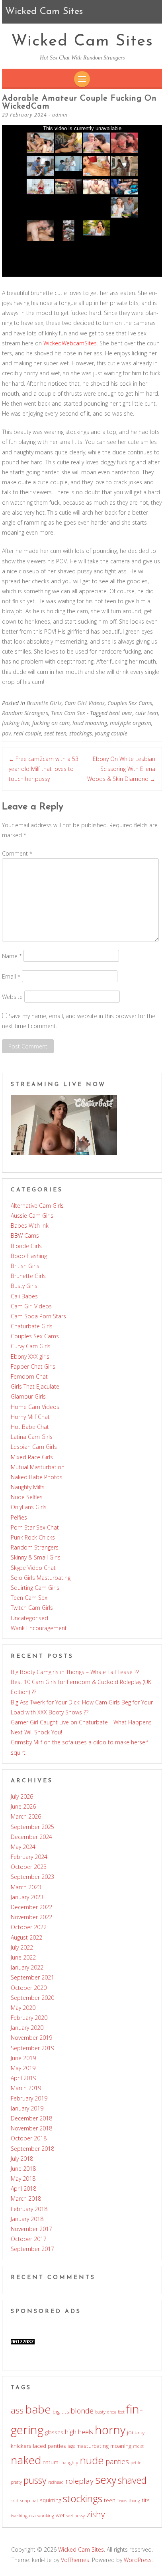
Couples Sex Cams (130, 703)
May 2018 (23, 2179)
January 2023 (27, 1897)
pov (6, 733)
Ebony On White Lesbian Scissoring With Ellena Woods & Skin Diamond (121, 769)
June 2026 (23, 1806)
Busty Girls (24, 1286)
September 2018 (32, 2149)
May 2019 (23, 2068)
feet (121, 2412)
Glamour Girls (28, 1396)
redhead (56, 2482)
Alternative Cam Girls (37, 1206)
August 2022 (26, 1937)
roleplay (79, 2481)
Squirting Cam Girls (35, 1588)
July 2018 (22, 2159)
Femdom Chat (29, 1376)
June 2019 (23, 2058)
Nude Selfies (27, 1497)
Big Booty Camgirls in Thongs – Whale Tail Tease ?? (75, 1672)
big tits (61, 2412)
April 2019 (23, 2078)
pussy (35, 2480)
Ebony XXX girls (30, 1356)
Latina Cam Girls (32, 1437)
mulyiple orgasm (131, 723)
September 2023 (32, 1877)
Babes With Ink (30, 1226)
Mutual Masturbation (38, 1467)
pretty (16, 2482)
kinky (140, 2433)
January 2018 (27, 2219)
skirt (15, 2501)
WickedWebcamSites (70, 343)
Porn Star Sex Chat (35, 1527)
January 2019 (27, 2108)
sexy (106, 2480)
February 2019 (29, 2098)
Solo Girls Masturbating (41, 1578)
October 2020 (29, 1988)
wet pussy (76, 2516)
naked (26, 2460)
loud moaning (90, 723)
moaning (121, 2446)
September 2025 (32, 1827)
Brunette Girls (44, 703)
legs (71, 2446)
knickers (21, 2446)
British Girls (25, 1266)
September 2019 (32, 2048)
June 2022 (23, 1957)
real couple (27, 733)
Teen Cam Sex (68, 713)
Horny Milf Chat (30, 1417)
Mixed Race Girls (32, 1457)
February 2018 (29, 2209)
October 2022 (29, 1927)
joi (130, 2432)
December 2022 (31, 1907)
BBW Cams (25, 1235)
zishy (96, 2514)
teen (110, 2500)
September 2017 (32, 2249)
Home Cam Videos (35, 1407)
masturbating (93, 2446)
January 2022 (27, 1967)
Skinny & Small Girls (36, 1557)
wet (60, 2515)
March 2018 (26, 2199)
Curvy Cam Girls (31, 1346)
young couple (111, 733)
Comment (17, 853)
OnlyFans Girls (29, 1507)
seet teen (55, 733)
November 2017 (31, 2229)
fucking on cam (51, 723)
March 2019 (26, 2088)
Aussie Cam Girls (32, 1216)
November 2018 (31, 2128)
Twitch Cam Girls (32, 1608)
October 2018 (29, 2138)
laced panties (50, 2446)
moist (138, 2446)
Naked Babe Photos (37, 1477)
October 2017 (29, 2239)
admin (60, 115)
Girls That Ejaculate (35, 1386)
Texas (122, 2501)
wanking (46, 2516)
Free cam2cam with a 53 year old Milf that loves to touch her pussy (44, 769)
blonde (82, 2411)
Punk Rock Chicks (33, 1537)
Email (11, 976)
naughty (70, 2463)
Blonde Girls (26, 1246)
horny (110, 2430)
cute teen (147, 713)
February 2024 (29, 1857)
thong (134, 2501)
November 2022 (31, 1917)
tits (146, 2500)
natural (51, 2462)
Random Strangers (25, 713)
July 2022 (22, 1947)
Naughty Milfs (28, 1487)
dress (112, 2412)
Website (12, 996)
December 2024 (31, 1837)
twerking (19, 2516)
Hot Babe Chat (30, 1427)
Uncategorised (29, 1618)
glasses (54, 2432)
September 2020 (32, 1998)
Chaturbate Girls (32, 1326)
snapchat (29, 2501)
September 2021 (32, 1977)
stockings (81, 733)
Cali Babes (24, 1296)
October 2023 (29, 1867)
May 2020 (23, 2008)
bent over (121, 713)
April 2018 (23, 2189)
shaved (132, 2480)
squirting (51, 2500)
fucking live (16, 723)
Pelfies (19, 1517)
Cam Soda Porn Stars (38, 1316)
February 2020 (29, 2018)
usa (32, 2516)
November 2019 (31, 2038)
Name (12, 956)
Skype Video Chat (33, 1568)
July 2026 (22, 1796)
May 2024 (23, 1847)
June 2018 (23, 2169)
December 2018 (31, 2118)
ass (17, 2410)
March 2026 (26, 1816)
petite (136, 2463)
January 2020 (27, 2028)
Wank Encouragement (39, 1628)
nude (92, 2460)
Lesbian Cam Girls (34, 1447)
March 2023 (26, 1887)
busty (100, 2412)
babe (38, 2409)
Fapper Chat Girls (33, 1366)
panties (117, 2461)
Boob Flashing (29, 1256)
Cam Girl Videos (85, 703)
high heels (79, 2432)
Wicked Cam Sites (82, 42)
